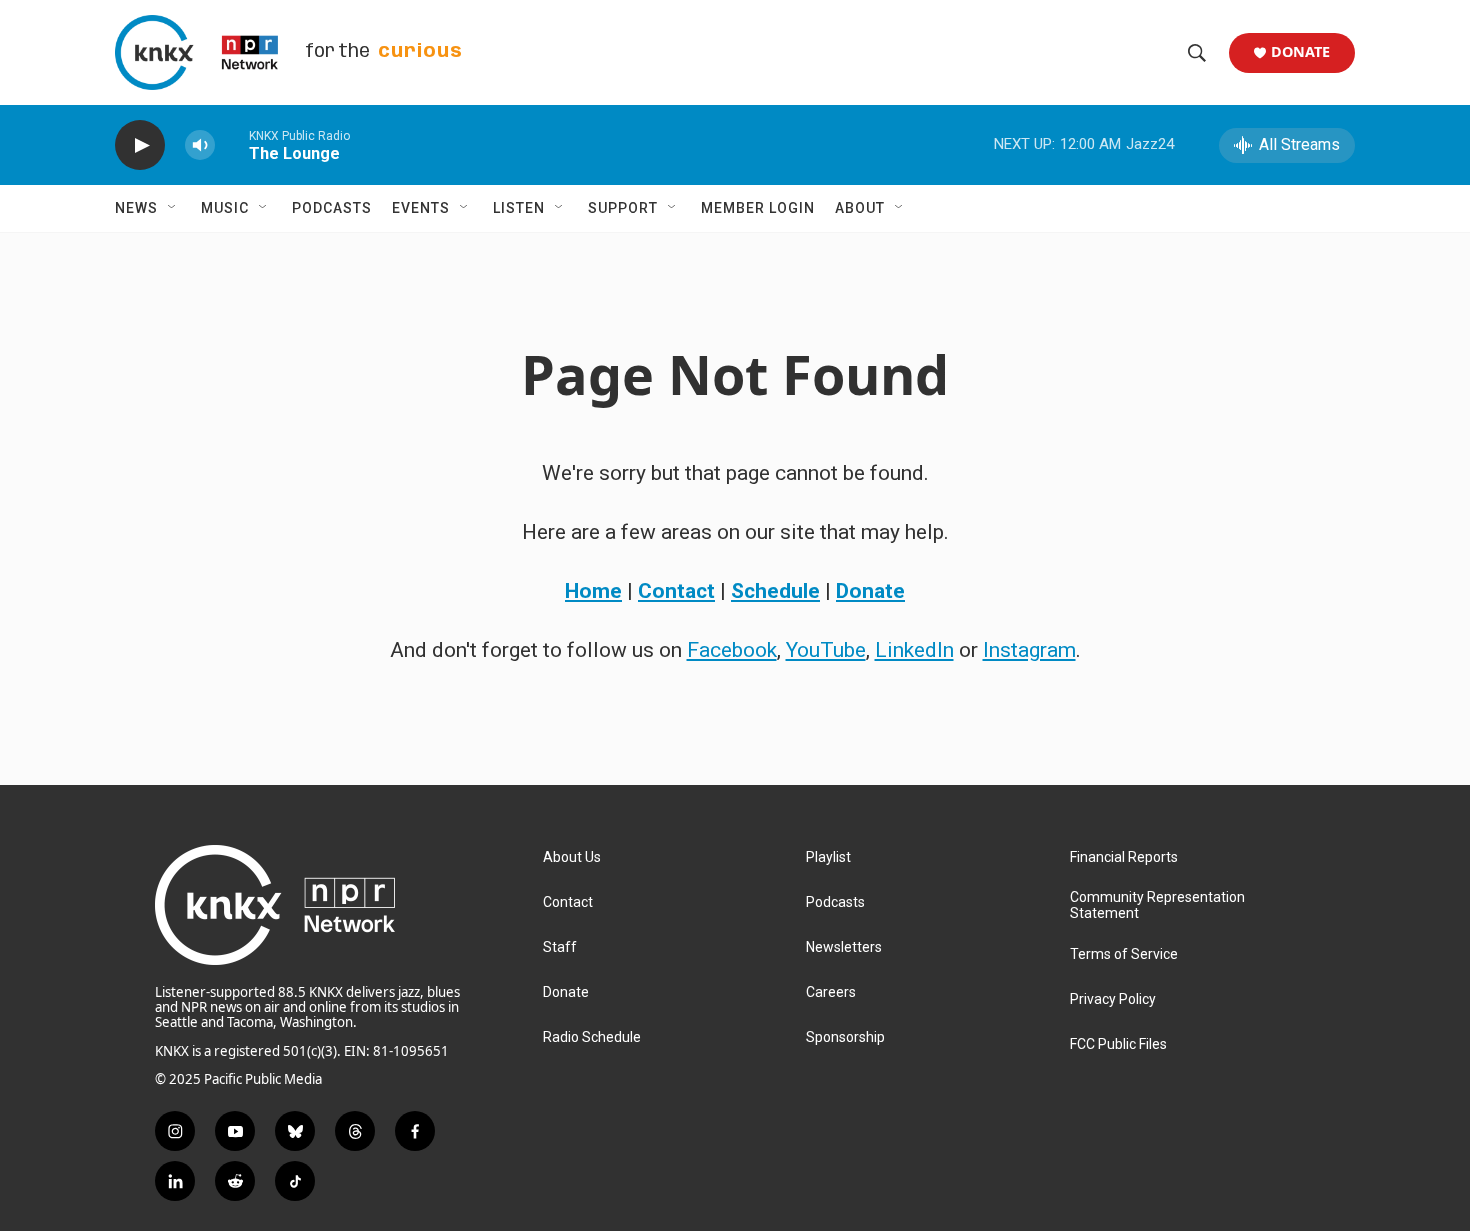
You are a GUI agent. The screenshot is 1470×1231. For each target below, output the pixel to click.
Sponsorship (845, 1037)
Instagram (1029, 650)
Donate (1300, 52)
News (136, 208)
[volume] (200, 145)
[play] (140, 145)
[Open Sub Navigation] (173, 208)
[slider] (232, 144)
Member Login (758, 208)
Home (593, 591)
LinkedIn (914, 650)
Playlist (828, 857)
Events (421, 208)
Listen (519, 208)
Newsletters (844, 947)
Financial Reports (1124, 857)
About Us (572, 857)
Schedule (775, 591)
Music (225, 208)
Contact (676, 591)
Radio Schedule (592, 1037)
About (860, 208)
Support (623, 208)
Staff (560, 947)
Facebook (732, 650)
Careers (831, 992)
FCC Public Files (1118, 1044)
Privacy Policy (1113, 999)
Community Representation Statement (1157, 905)
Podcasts (332, 208)
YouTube (826, 650)
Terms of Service (1124, 954)
